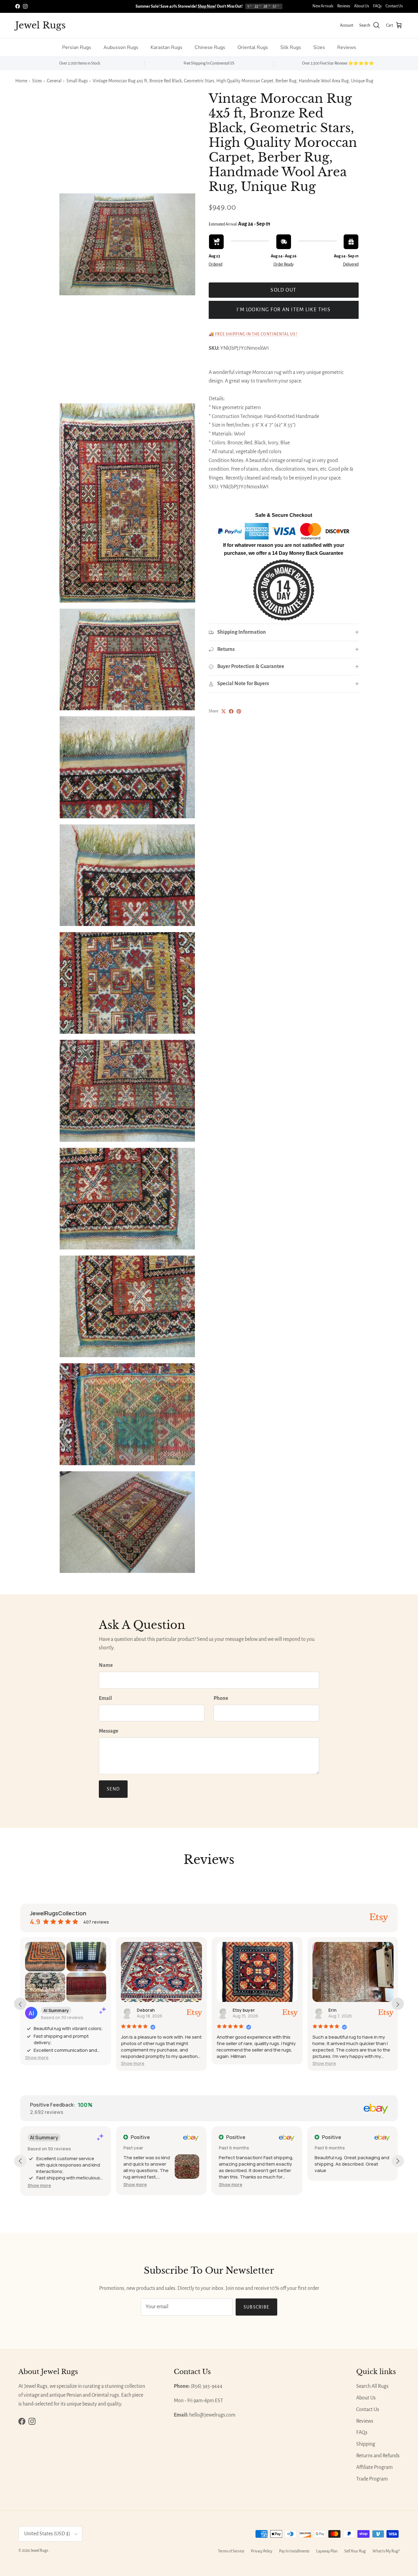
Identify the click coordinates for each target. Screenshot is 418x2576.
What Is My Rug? (386, 2551)
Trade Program (372, 2479)
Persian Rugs (77, 47)
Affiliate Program (374, 2467)
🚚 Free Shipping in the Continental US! (253, 334)
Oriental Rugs (253, 47)
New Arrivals (323, 6)
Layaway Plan (327, 2551)
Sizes (319, 47)
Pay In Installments (294, 2551)
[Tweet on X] (224, 711)
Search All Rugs (372, 2386)
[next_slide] (398, 2004)
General (54, 81)
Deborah (146, 2010)
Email (105, 1698)
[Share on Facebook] (231, 711)
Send (113, 1789)
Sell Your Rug (355, 2551)
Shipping (366, 2444)
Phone (221, 1698)
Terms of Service (231, 2551)
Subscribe (257, 2307)
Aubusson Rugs (121, 47)
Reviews (344, 6)
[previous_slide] (20, 2004)
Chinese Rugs (210, 47)
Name (106, 1665)
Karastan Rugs (166, 47)
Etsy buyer (244, 2010)
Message (109, 1731)
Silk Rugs (291, 47)
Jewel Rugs (39, 2551)
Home (21, 81)
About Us (362, 6)
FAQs (377, 6)
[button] (37, 2057)
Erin (332, 2010)
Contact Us (394, 6)
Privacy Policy (262, 2551)
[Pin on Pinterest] (239, 711)
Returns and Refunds (378, 2456)
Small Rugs (77, 81)
